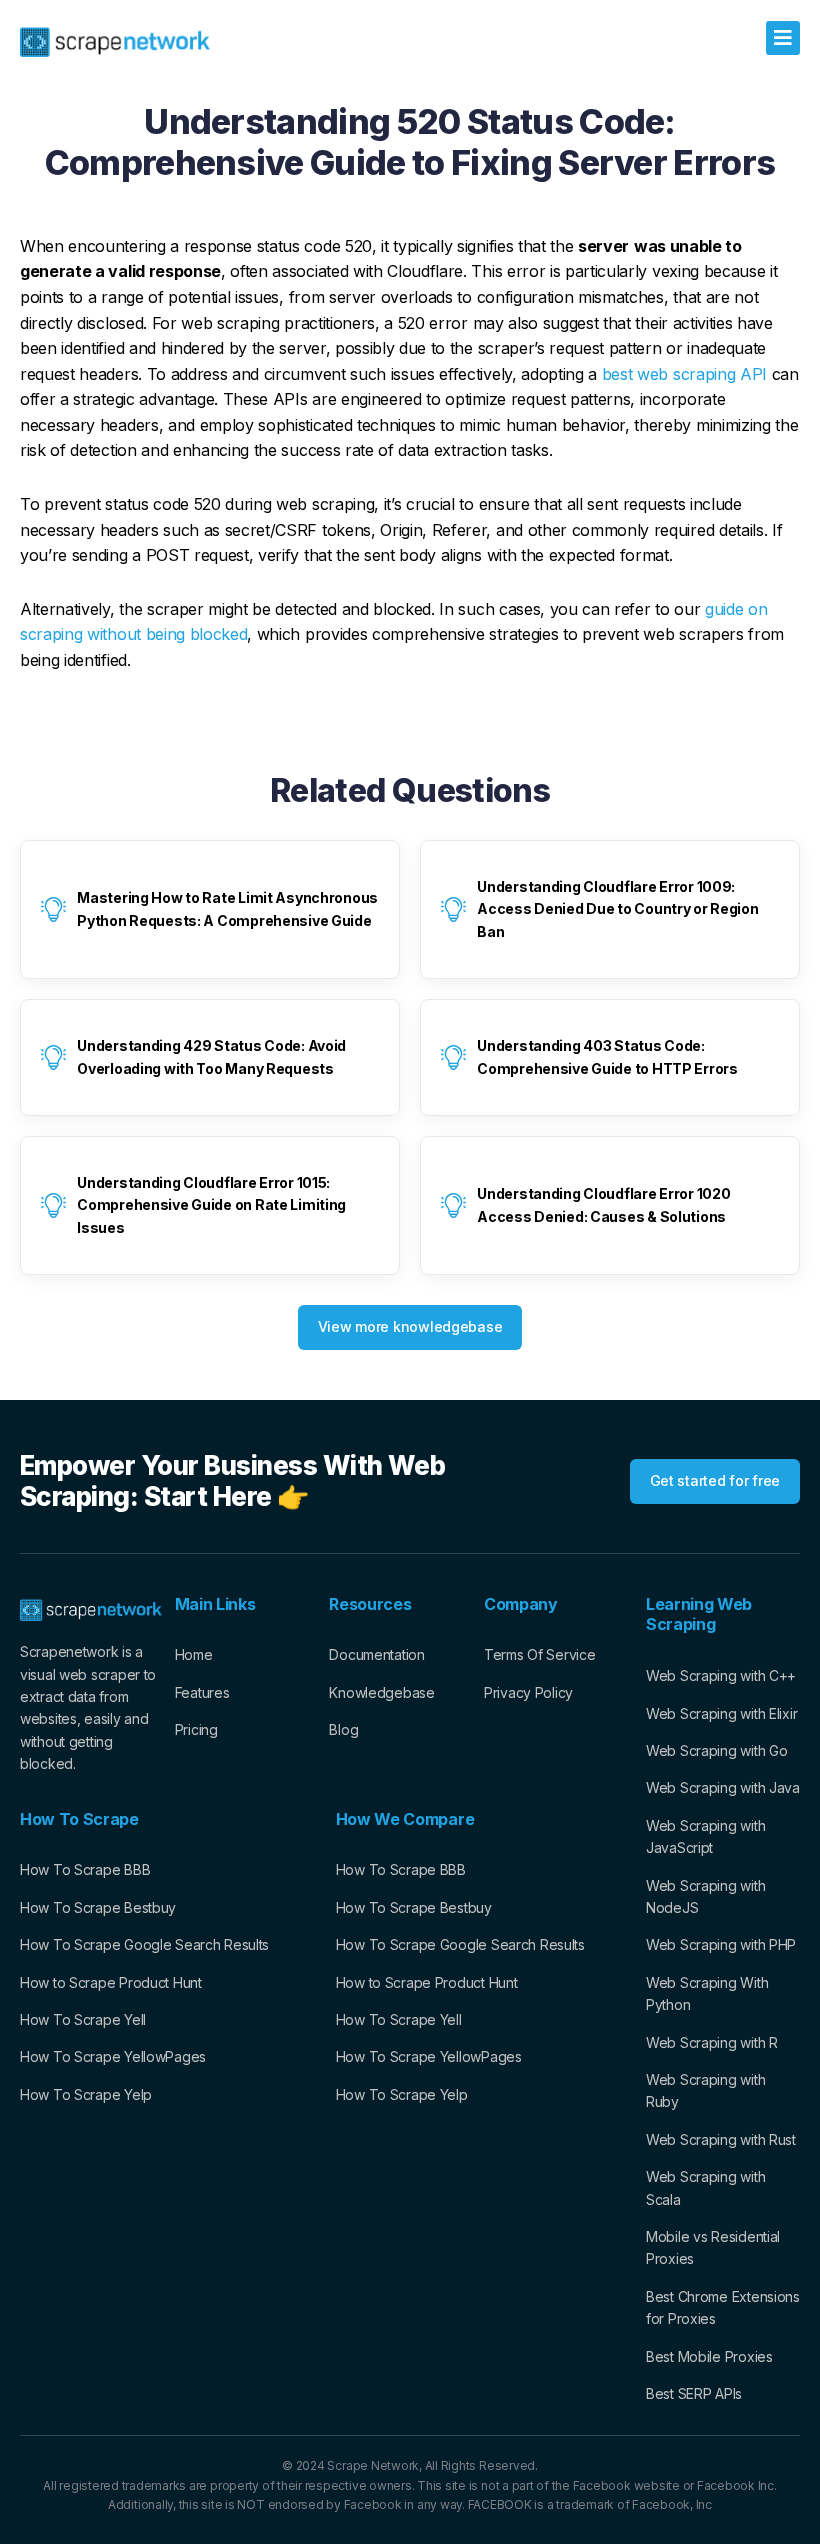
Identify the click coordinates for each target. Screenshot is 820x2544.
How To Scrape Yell (83, 2019)
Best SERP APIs (694, 2393)
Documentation (376, 1654)
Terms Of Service (540, 1654)
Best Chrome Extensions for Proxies (723, 2307)
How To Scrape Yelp (86, 2094)
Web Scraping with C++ (721, 1675)
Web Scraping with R (712, 2042)
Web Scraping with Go (716, 1750)
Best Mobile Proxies (709, 2356)
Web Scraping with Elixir (721, 1713)
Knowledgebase (381, 1692)
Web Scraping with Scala (705, 2187)
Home (194, 1654)
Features (202, 1692)
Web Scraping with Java (723, 1787)
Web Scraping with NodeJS (705, 1896)
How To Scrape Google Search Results (144, 1944)
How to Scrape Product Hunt (111, 1982)
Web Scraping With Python (707, 1993)
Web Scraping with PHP (721, 1944)
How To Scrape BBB (85, 1869)
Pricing (196, 1729)
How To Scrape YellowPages (113, 2056)
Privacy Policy (528, 1692)
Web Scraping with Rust (721, 2139)
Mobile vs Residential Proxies (713, 2247)
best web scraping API (684, 374)
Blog (343, 1729)
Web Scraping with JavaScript (705, 1836)
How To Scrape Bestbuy (98, 1907)
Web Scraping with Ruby (705, 2090)
